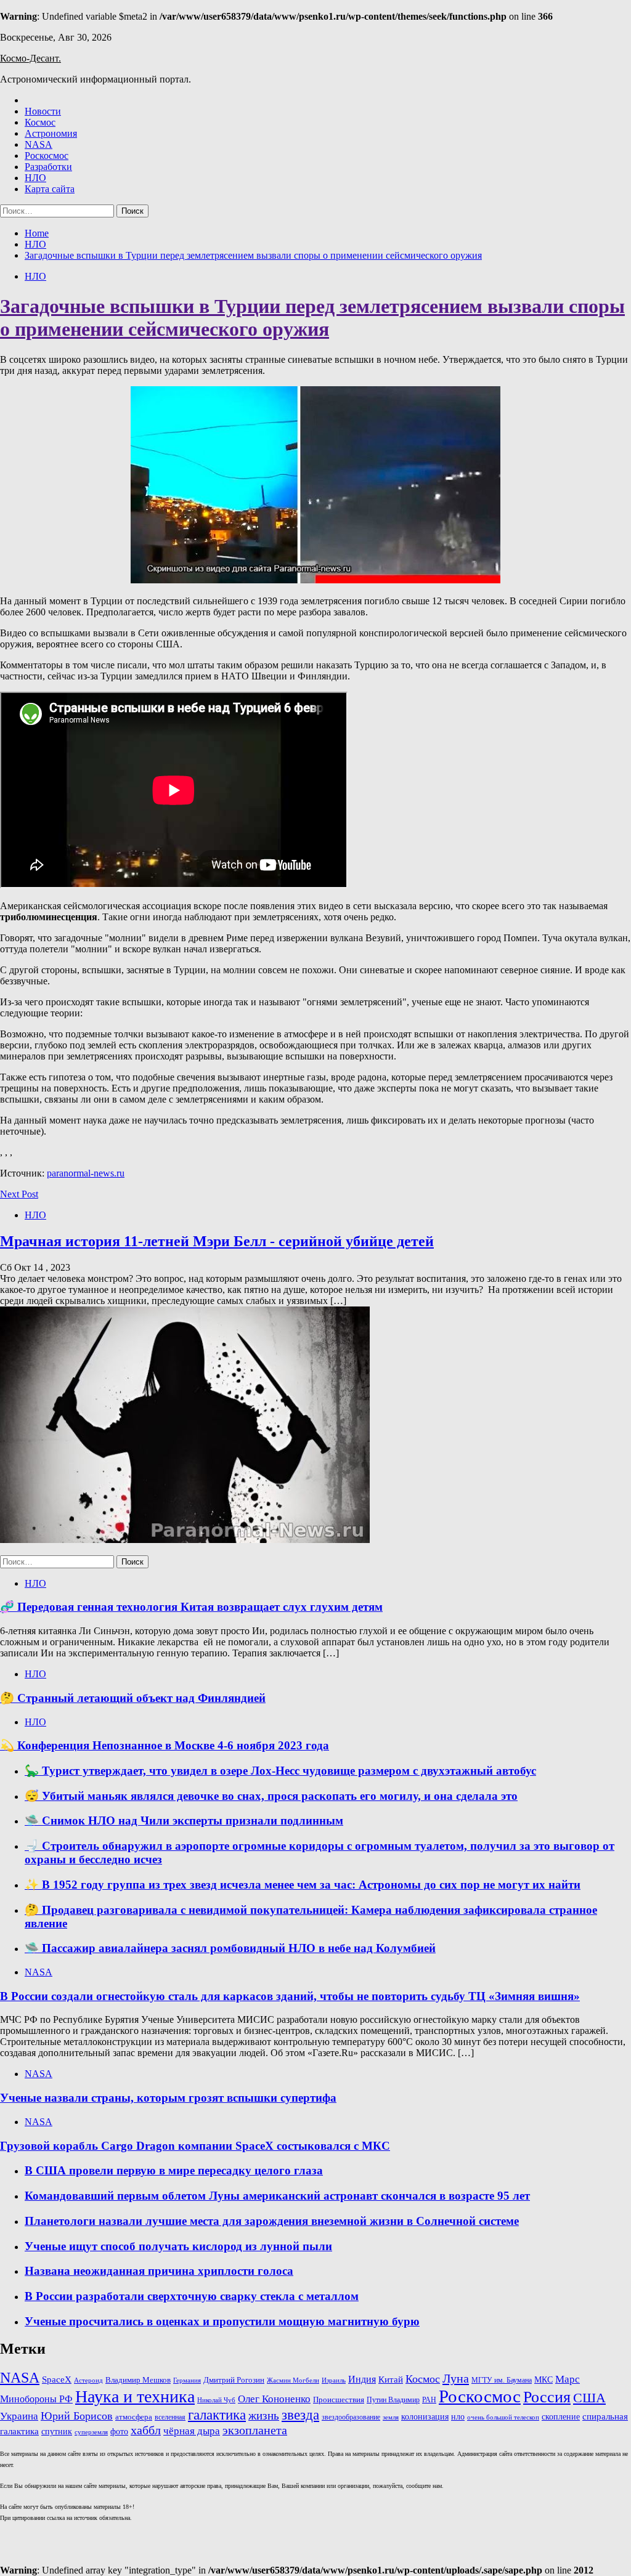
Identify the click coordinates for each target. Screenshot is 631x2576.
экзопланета (255, 2430)
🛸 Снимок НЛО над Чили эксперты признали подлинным (184, 1821)
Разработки (48, 167)
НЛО (35, 178)
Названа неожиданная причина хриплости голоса (159, 2271)
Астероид (88, 2380)
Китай (391, 2379)
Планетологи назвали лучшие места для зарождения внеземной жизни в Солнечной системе (272, 2221)
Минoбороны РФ (36, 2399)
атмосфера (134, 2417)
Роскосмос (47, 156)
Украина (19, 2416)
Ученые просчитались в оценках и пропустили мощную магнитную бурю (222, 2321)
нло (458, 2417)
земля (391, 2417)
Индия (362, 2379)
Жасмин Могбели (293, 2380)
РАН (429, 2400)
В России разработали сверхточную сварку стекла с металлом (192, 2296)
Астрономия (51, 133)
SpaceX (57, 2380)
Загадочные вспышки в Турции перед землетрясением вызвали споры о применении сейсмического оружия (312, 318)
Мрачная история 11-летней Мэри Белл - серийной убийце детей (217, 1241)
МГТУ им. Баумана (502, 2380)
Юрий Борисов (77, 2416)
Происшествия (339, 2400)
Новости (43, 111)
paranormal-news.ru (86, 1173)
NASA (39, 144)
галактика (217, 2415)
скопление (561, 2416)
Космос (40, 122)
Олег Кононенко (274, 2399)
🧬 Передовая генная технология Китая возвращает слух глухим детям (191, 1607)
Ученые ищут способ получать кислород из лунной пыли (178, 2246)
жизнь (264, 2416)
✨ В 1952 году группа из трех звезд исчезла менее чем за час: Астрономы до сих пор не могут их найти (303, 1885)
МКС (543, 2380)
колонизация (425, 2417)
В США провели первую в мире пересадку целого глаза (174, 2170)
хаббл (146, 2430)
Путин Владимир (393, 2400)
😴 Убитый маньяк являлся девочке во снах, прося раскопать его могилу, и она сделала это (271, 1796)
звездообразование (351, 2417)
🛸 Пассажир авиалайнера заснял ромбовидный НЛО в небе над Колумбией (230, 1948)
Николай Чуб (216, 2400)
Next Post (19, 1194)
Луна (456, 2378)
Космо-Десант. (31, 58)
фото (119, 2431)
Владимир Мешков (138, 2380)
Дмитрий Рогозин (234, 2380)
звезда (300, 2415)
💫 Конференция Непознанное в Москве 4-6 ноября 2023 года (165, 1745)
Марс (568, 2379)
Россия (547, 2397)
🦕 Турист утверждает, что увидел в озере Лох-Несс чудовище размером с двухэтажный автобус (280, 1771)
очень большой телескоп (503, 2417)
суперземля (91, 2432)
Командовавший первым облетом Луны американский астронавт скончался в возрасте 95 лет (277, 2196)
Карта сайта (50, 189)
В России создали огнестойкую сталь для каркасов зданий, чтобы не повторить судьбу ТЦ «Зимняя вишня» (290, 1996)
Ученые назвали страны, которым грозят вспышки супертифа (168, 2098)
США (589, 2398)
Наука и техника (135, 2396)
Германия (187, 2380)
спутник (57, 2432)
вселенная (170, 2417)
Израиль (334, 2380)
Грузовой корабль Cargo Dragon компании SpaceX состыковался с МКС (195, 2146)
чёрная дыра (192, 2431)
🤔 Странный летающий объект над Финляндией (133, 1698)
